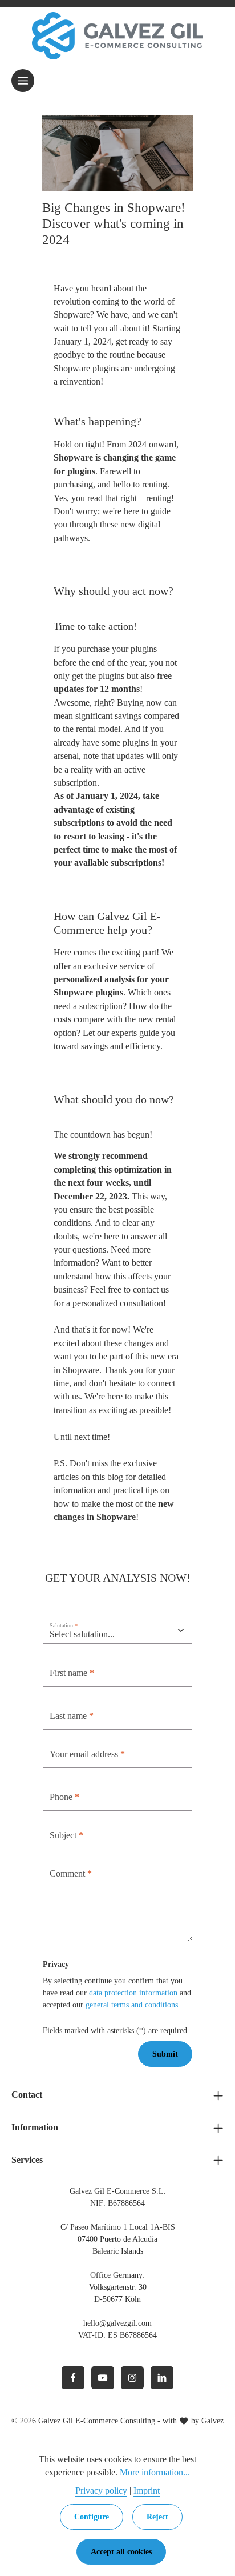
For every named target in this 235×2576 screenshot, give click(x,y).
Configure (92, 2517)
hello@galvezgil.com (117, 2323)
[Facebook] (73, 2378)
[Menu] (23, 81)
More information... (155, 2472)
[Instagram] (132, 2378)
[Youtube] (103, 2378)
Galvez (212, 2421)
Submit (165, 2054)
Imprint (147, 2491)
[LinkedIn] (162, 2378)
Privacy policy (101, 2491)
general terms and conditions (132, 2005)
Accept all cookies (121, 2552)
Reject (157, 2517)
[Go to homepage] (117, 36)
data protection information (133, 1993)
